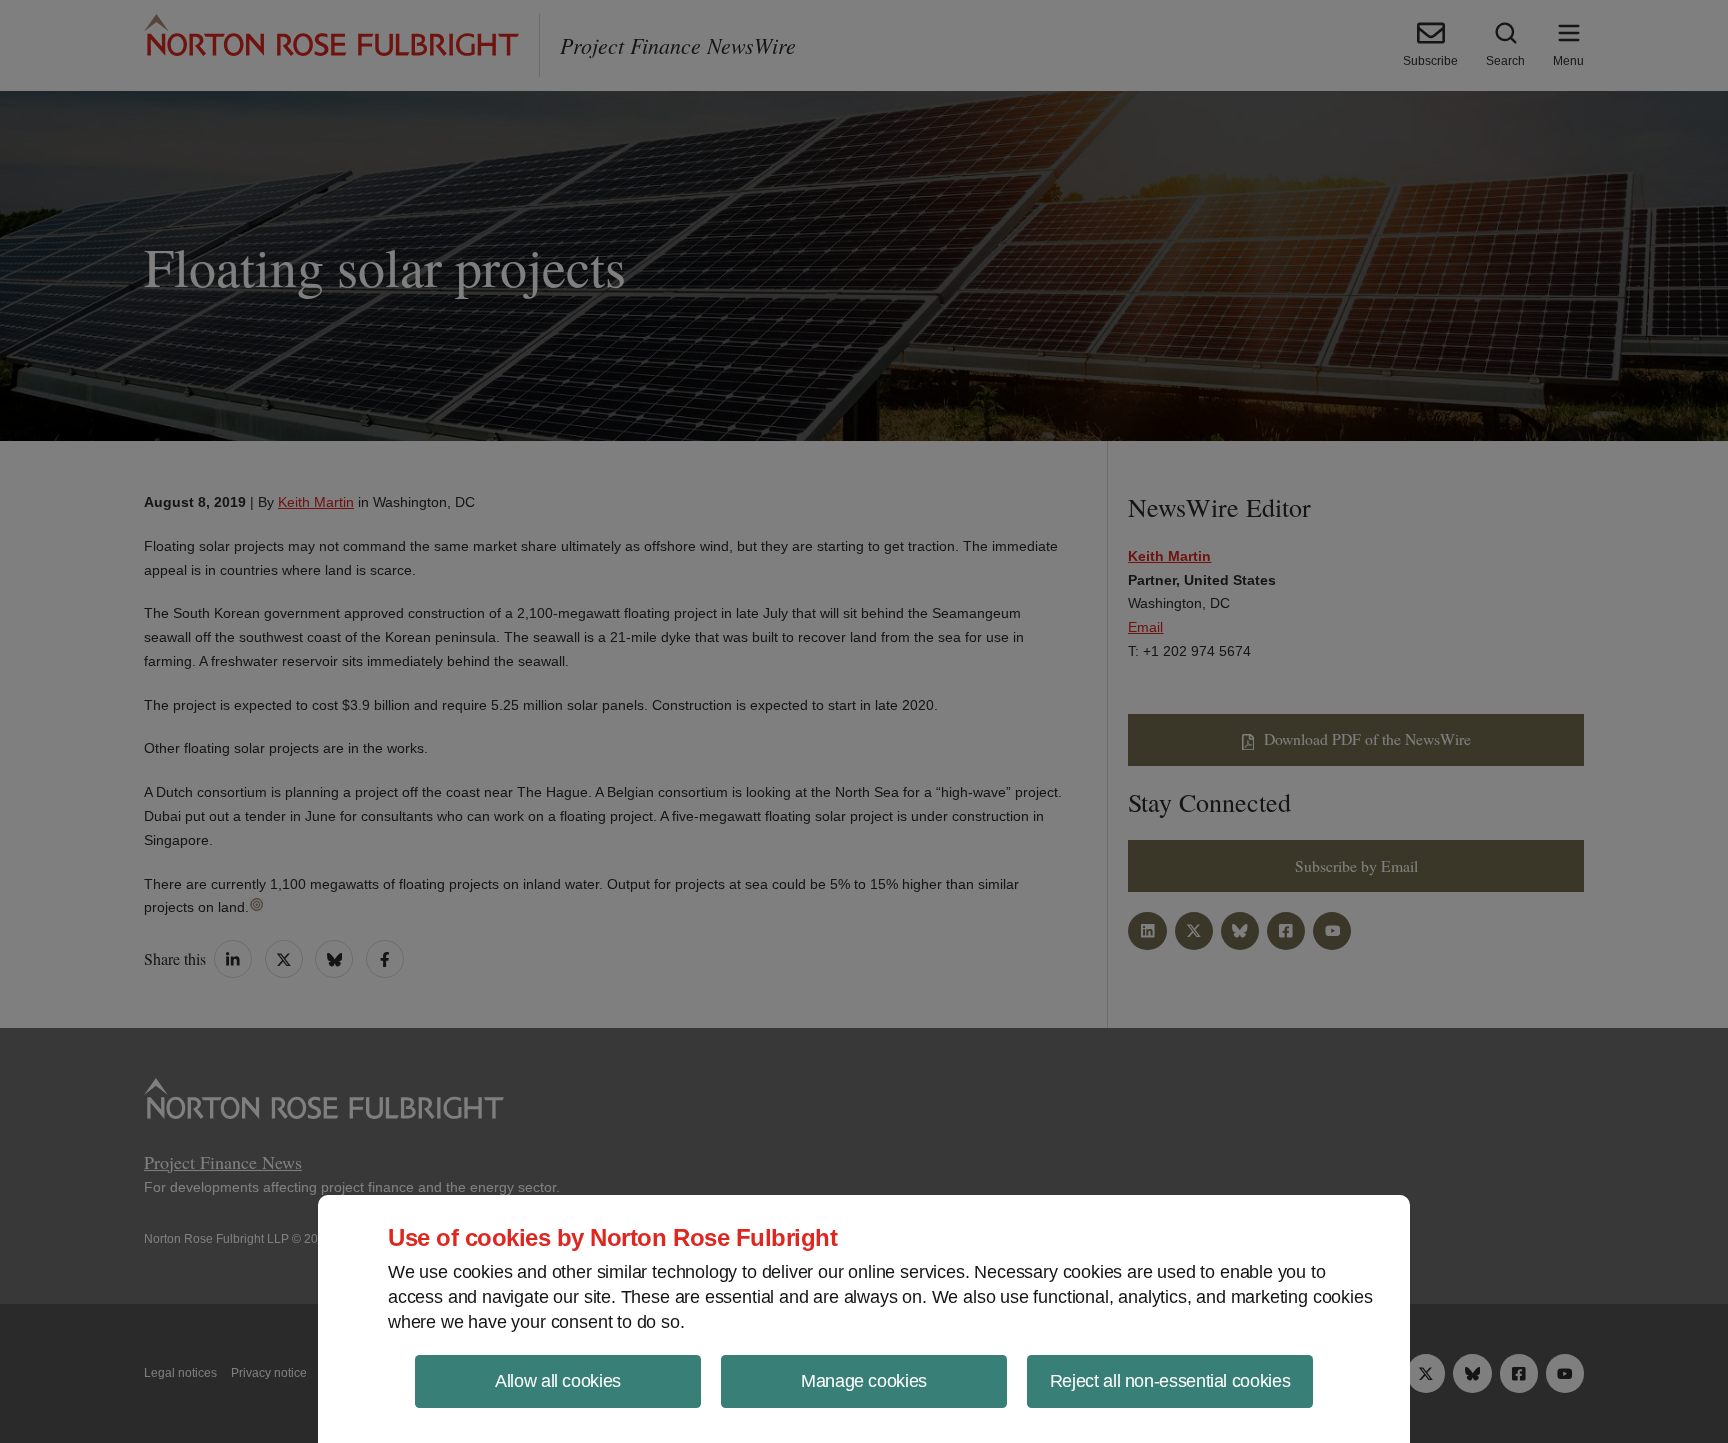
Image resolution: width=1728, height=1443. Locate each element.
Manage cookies (864, 1381)
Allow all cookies (558, 1381)
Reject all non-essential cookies (1170, 1381)
